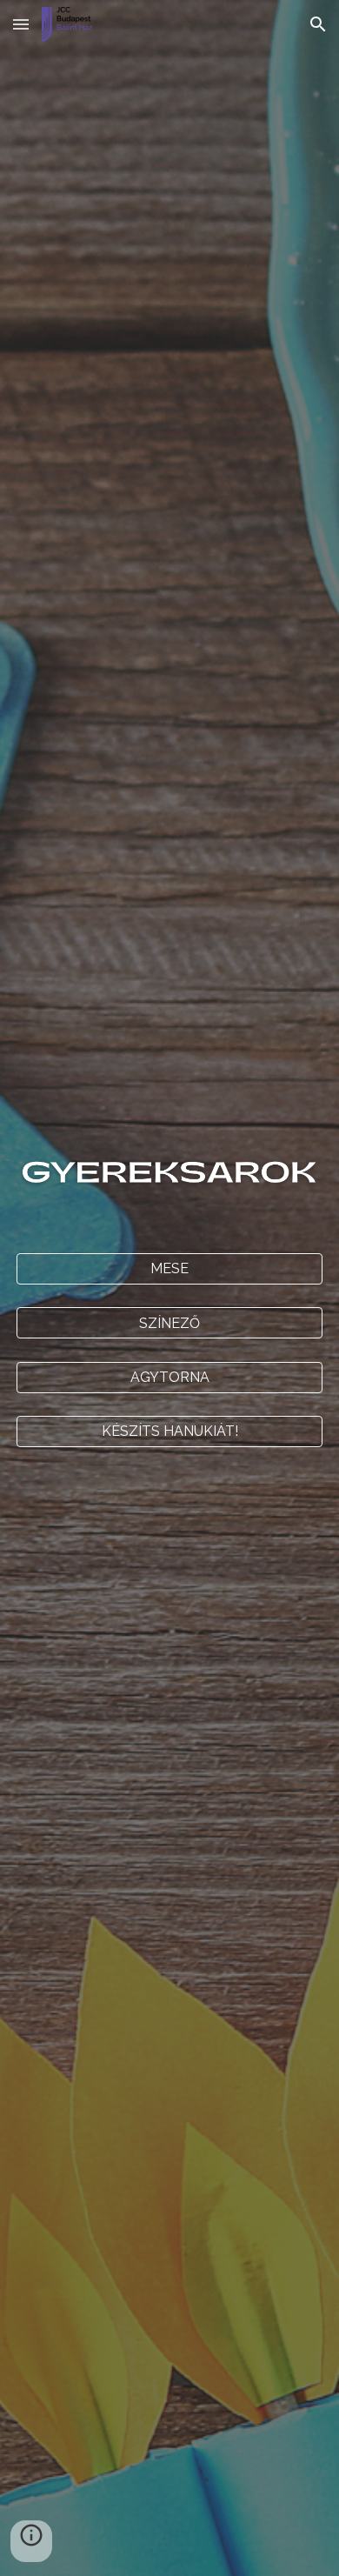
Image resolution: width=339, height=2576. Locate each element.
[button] (21, 24)
